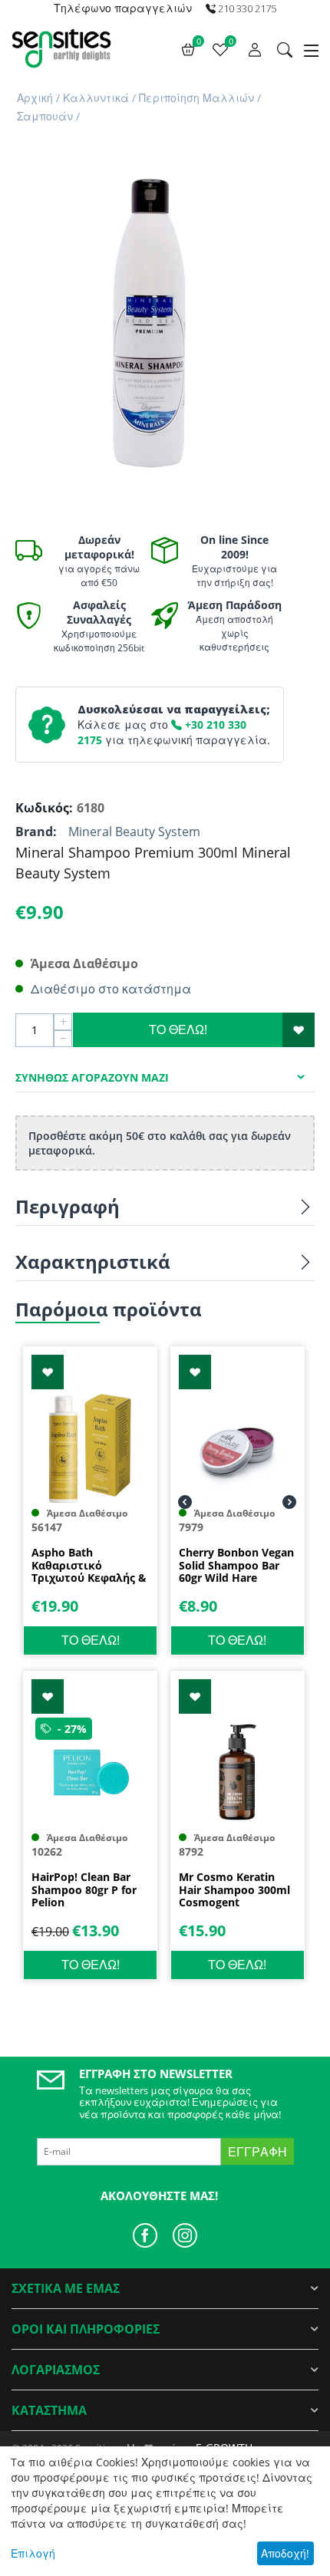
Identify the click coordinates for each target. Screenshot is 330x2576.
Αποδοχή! (285, 2553)
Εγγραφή (257, 2152)
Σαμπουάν (45, 116)
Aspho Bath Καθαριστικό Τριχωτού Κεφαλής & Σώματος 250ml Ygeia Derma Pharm (89, 1566)
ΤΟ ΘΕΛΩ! (178, 1029)
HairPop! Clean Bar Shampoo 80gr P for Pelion (84, 1890)
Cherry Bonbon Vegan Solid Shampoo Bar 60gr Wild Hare (236, 1566)
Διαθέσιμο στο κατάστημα (111, 989)
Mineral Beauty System (134, 832)
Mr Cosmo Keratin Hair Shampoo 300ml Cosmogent (234, 1890)
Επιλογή (33, 2553)
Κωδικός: (42, 808)
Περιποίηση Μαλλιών (196, 98)
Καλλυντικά (96, 98)
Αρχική (35, 98)
